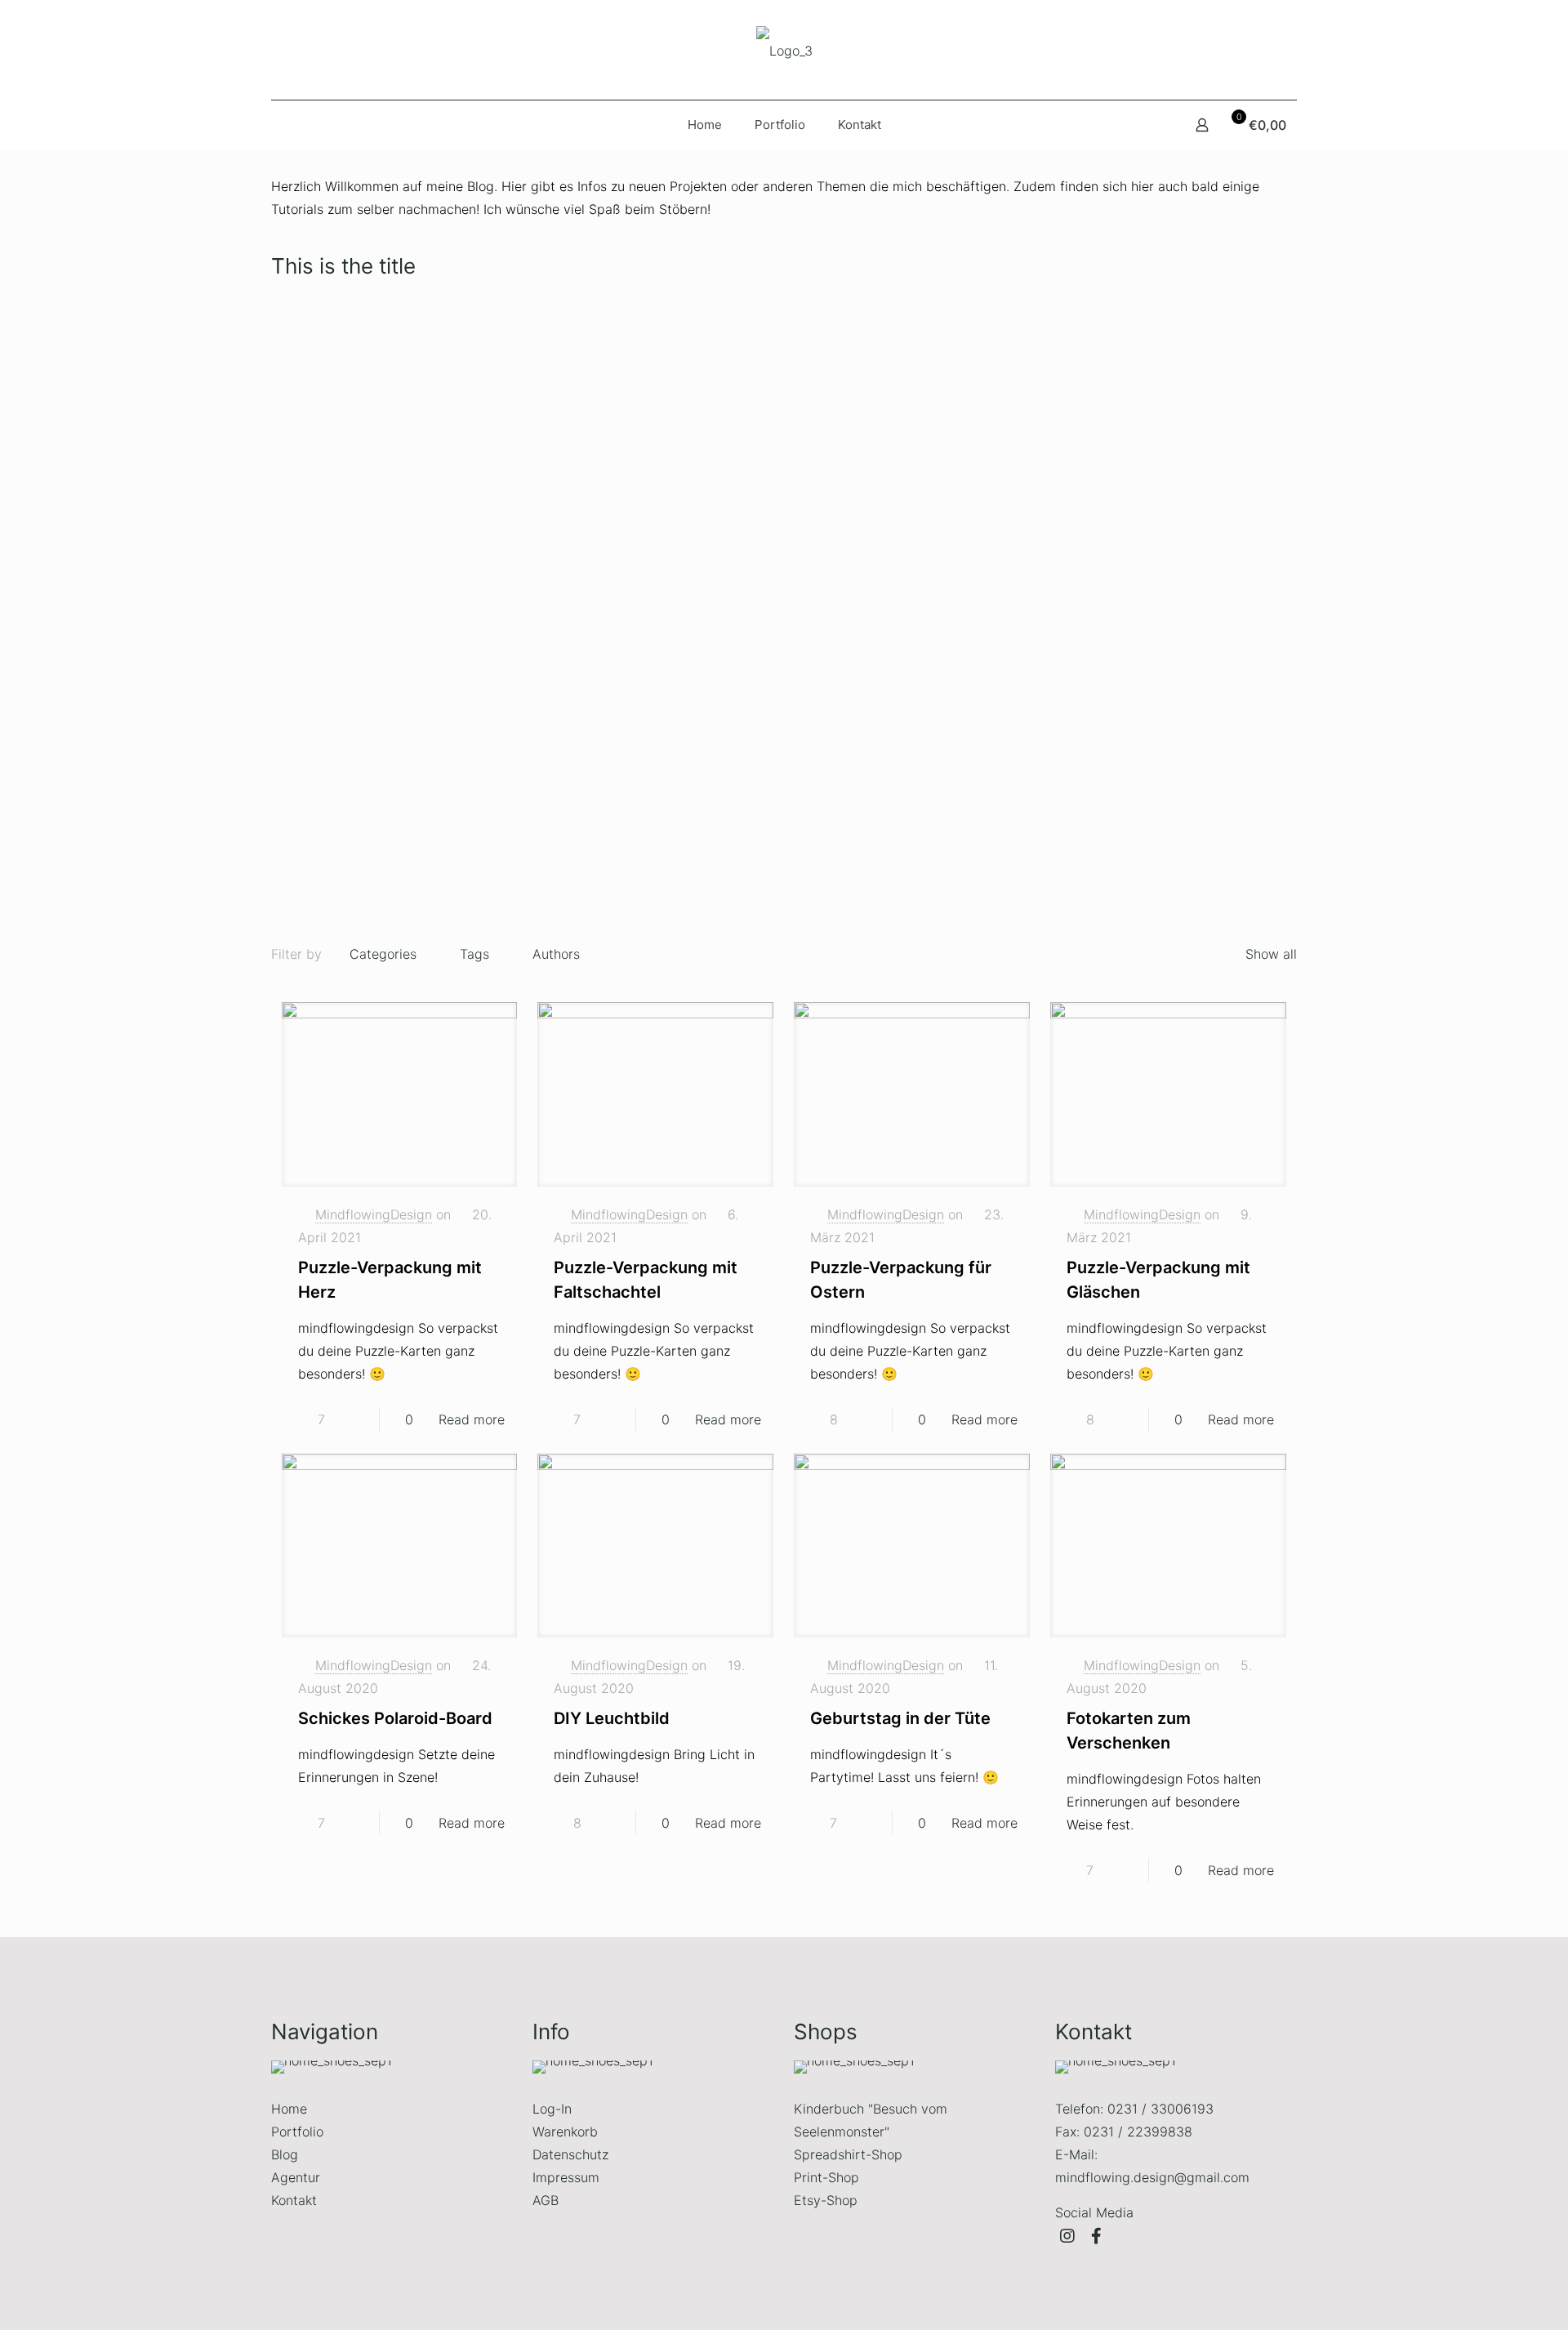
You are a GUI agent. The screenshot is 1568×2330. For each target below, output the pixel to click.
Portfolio (297, 2132)
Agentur (296, 2177)
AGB (546, 2200)
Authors (556, 954)
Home (289, 2109)
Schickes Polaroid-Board (395, 1718)
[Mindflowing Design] (784, 50)
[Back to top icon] (1500, 2302)
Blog (285, 2154)
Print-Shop (826, 2177)
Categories (383, 954)
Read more (472, 1419)
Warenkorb (565, 2132)
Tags (474, 954)
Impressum (566, 2177)
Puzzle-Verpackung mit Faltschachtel (652, 498)
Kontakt (294, 2200)
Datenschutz (570, 2154)
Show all (1271, 954)
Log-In (552, 2109)
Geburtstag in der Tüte (900, 1718)
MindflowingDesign (374, 1214)
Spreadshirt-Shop (848, 2154)
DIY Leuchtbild (612, 1718)
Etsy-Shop (826, 2200)
